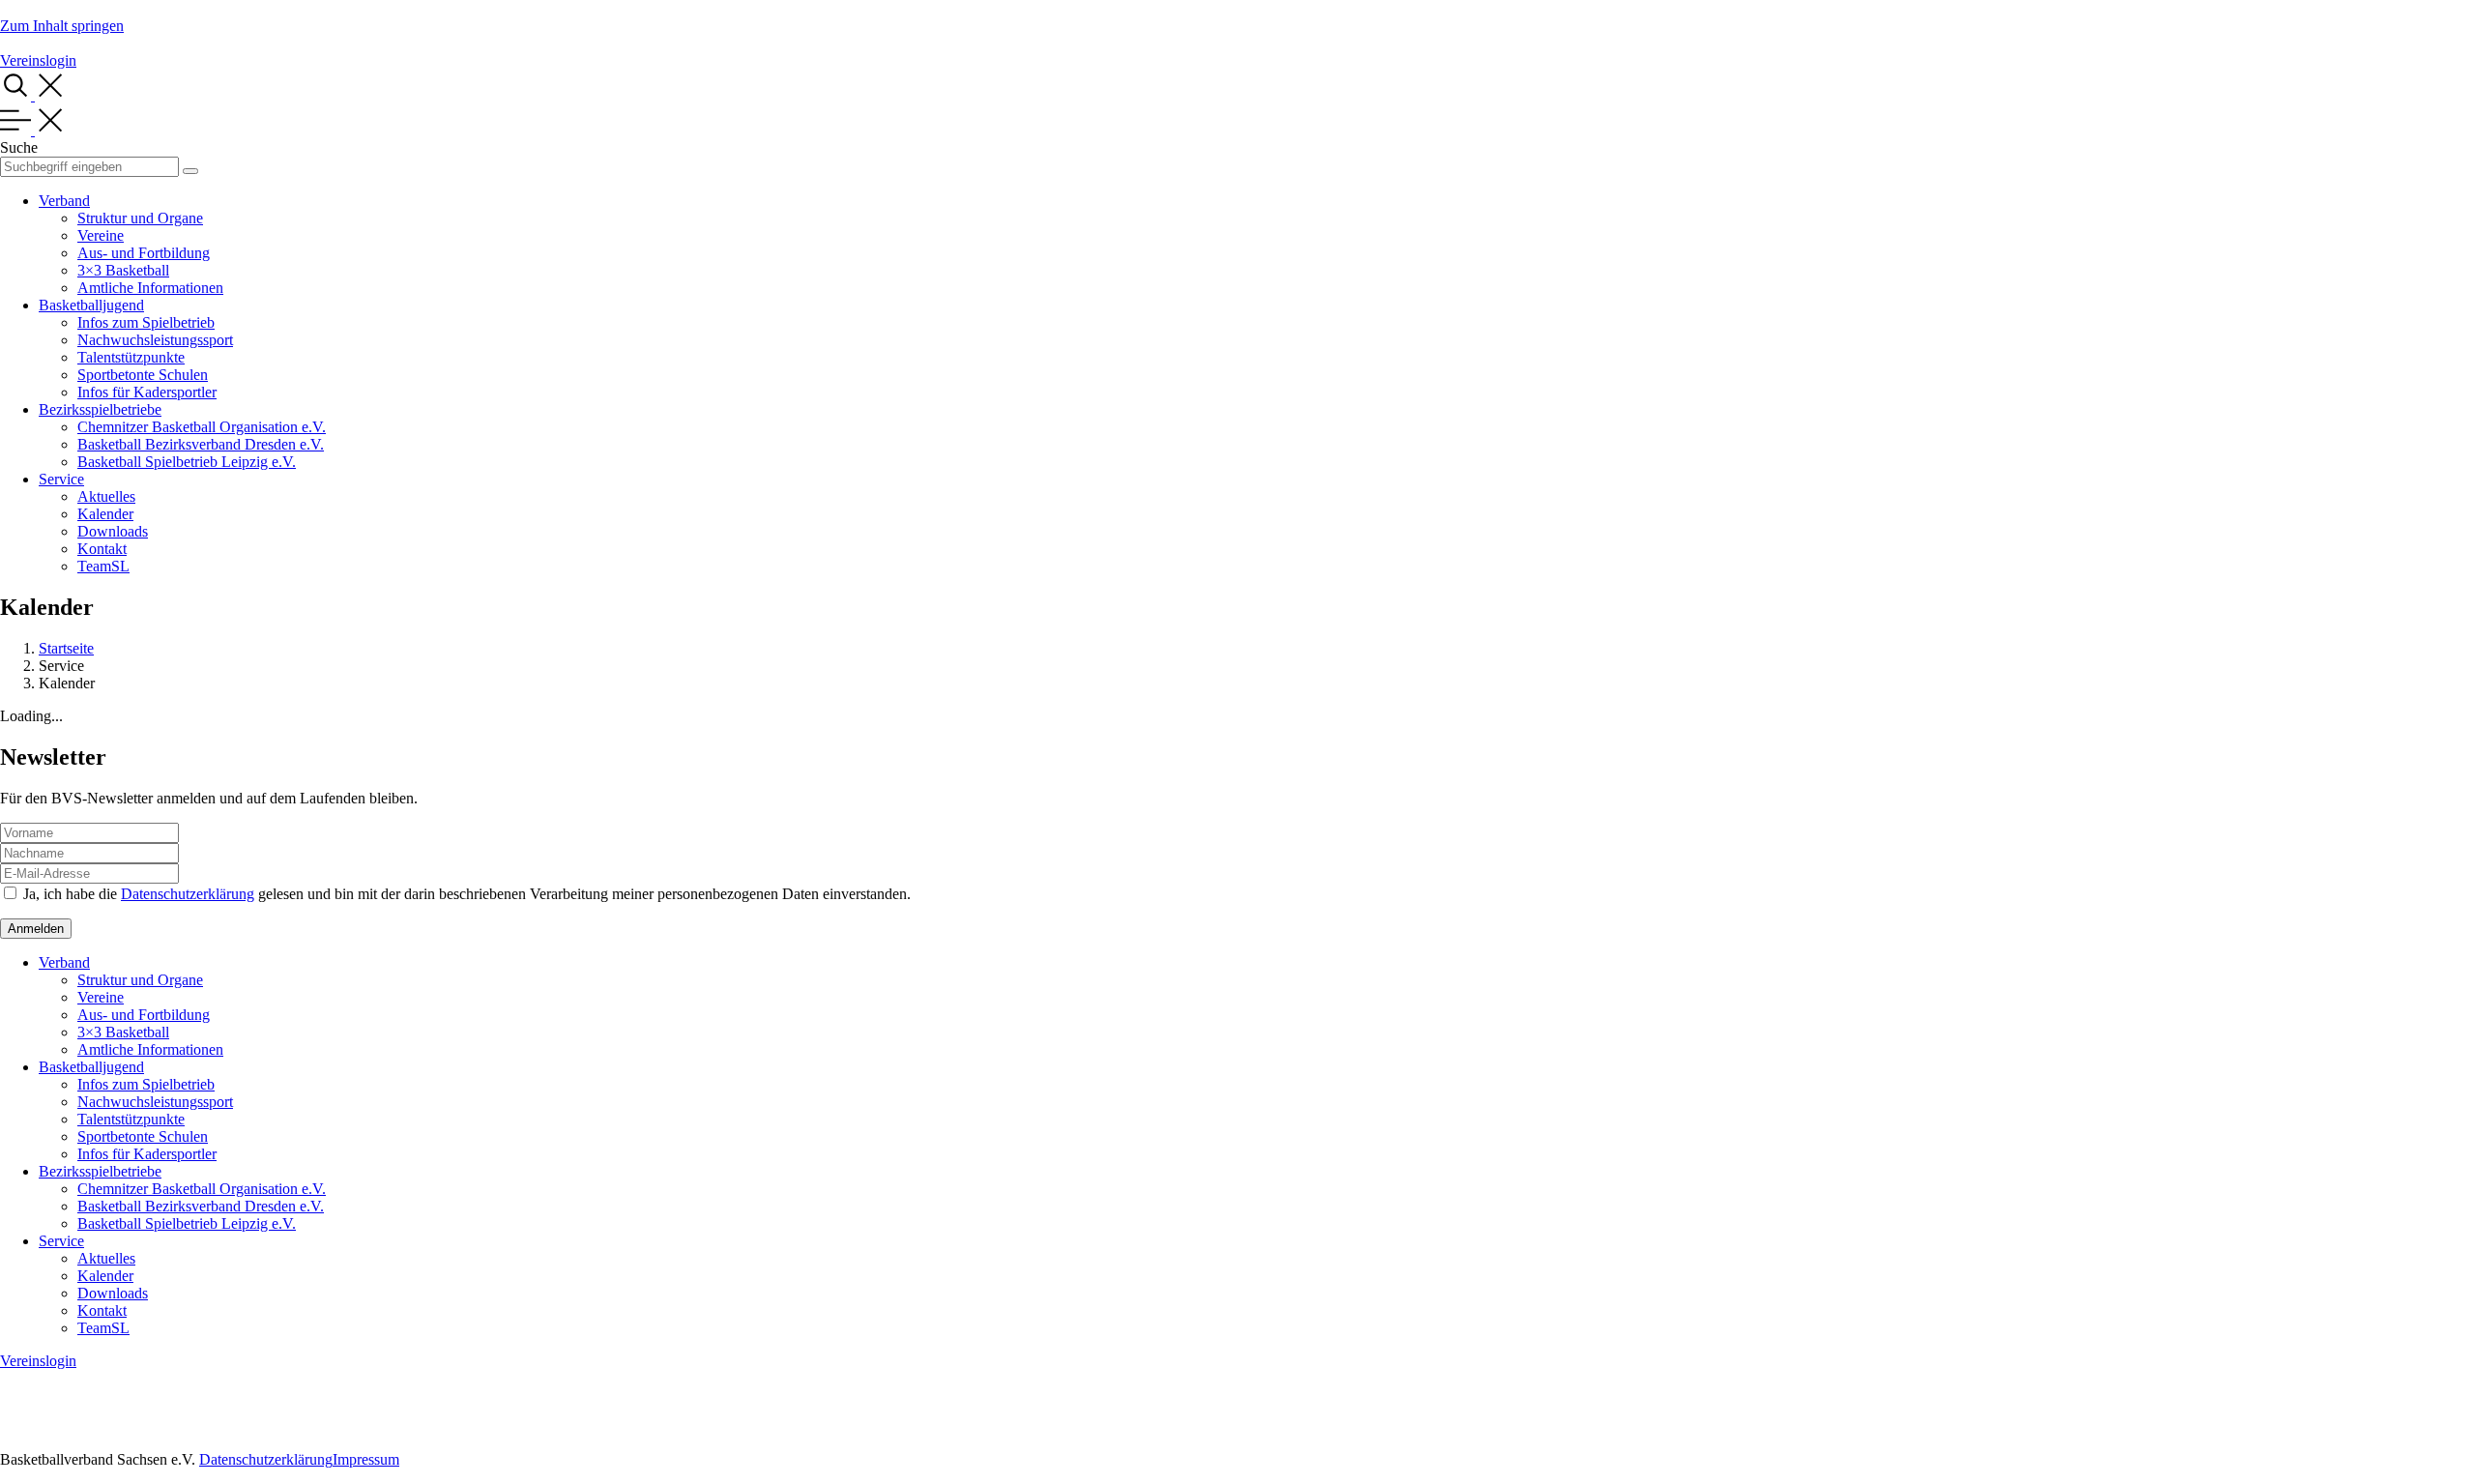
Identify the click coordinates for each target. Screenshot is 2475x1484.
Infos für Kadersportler (147, 392)
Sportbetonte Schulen (143, 375)
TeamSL (103, 566)
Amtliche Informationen (150, 288)
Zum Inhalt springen (62, 26)
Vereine (101, 235)
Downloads (113, 531)
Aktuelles (106, 496)
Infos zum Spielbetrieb (146, 322)
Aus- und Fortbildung (144, 253)
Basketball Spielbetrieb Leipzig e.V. (187, 462)
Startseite (66, 648)
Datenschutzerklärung (188, 894)
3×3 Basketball (123, 270)
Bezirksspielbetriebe (100, 409)
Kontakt (102, 549)
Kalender (105, 514)
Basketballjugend (91, 305)
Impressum (366, 1459)
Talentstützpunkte (131, 357)
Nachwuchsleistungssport (155, 340)
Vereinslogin (38, 60)
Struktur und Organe (140, 218)
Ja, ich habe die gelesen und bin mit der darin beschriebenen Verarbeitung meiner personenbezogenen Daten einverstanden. (467, 894)
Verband (64, 201)
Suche (19, 147)
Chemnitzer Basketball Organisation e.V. (202, 427)
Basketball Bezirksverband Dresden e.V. (201, 444)
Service (61, 479)
